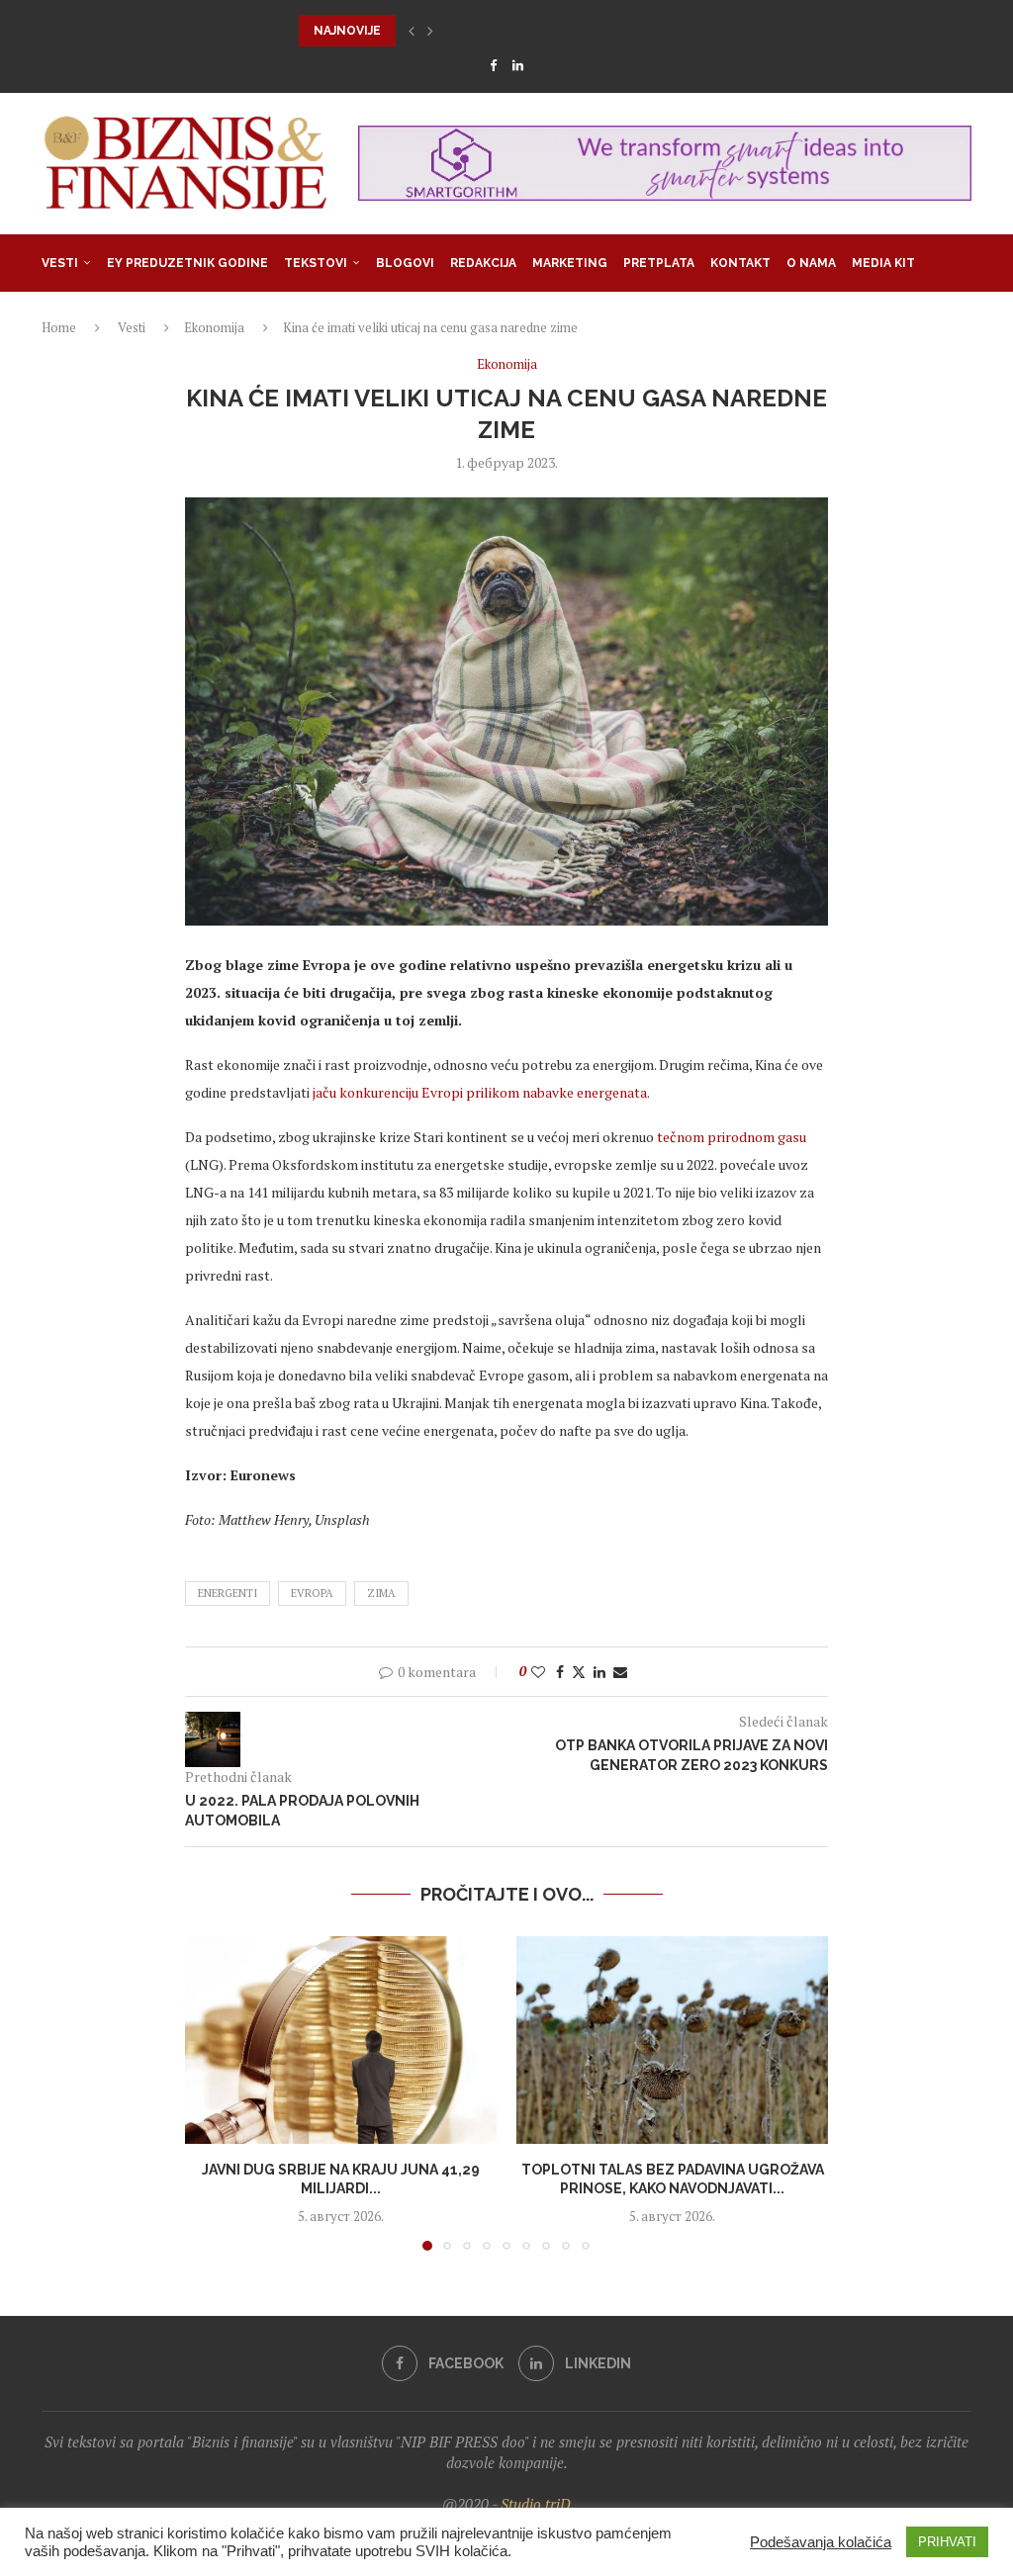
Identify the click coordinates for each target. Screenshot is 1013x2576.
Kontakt (740, 263)
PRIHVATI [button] (947, 2542)
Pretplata (659, 263)
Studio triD (536, 2504)
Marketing (570, 263)
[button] (412, 31)
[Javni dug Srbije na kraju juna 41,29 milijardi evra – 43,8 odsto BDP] (341, 2040)
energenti (228, 1593)
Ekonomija (214, 327)
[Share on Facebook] (560, 1672)
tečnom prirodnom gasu (732, 1137)
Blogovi (405, 263)
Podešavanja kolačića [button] (821, 2542)
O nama (811, 263)
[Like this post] (538, 1672)
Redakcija (483, 263)
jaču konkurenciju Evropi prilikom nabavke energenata (480, 1092)
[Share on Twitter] (579, 1672)
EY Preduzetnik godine (187, 263)
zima (381, 1593)
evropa (312, 1593)
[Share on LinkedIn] (599, 1672)
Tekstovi (316, 263)
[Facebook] (493, 65)
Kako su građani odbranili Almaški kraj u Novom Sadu (485, 31)
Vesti (60, 263)
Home (59, 327)
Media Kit (883, 263)
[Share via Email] (620, 1672)
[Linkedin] (518, 65)
